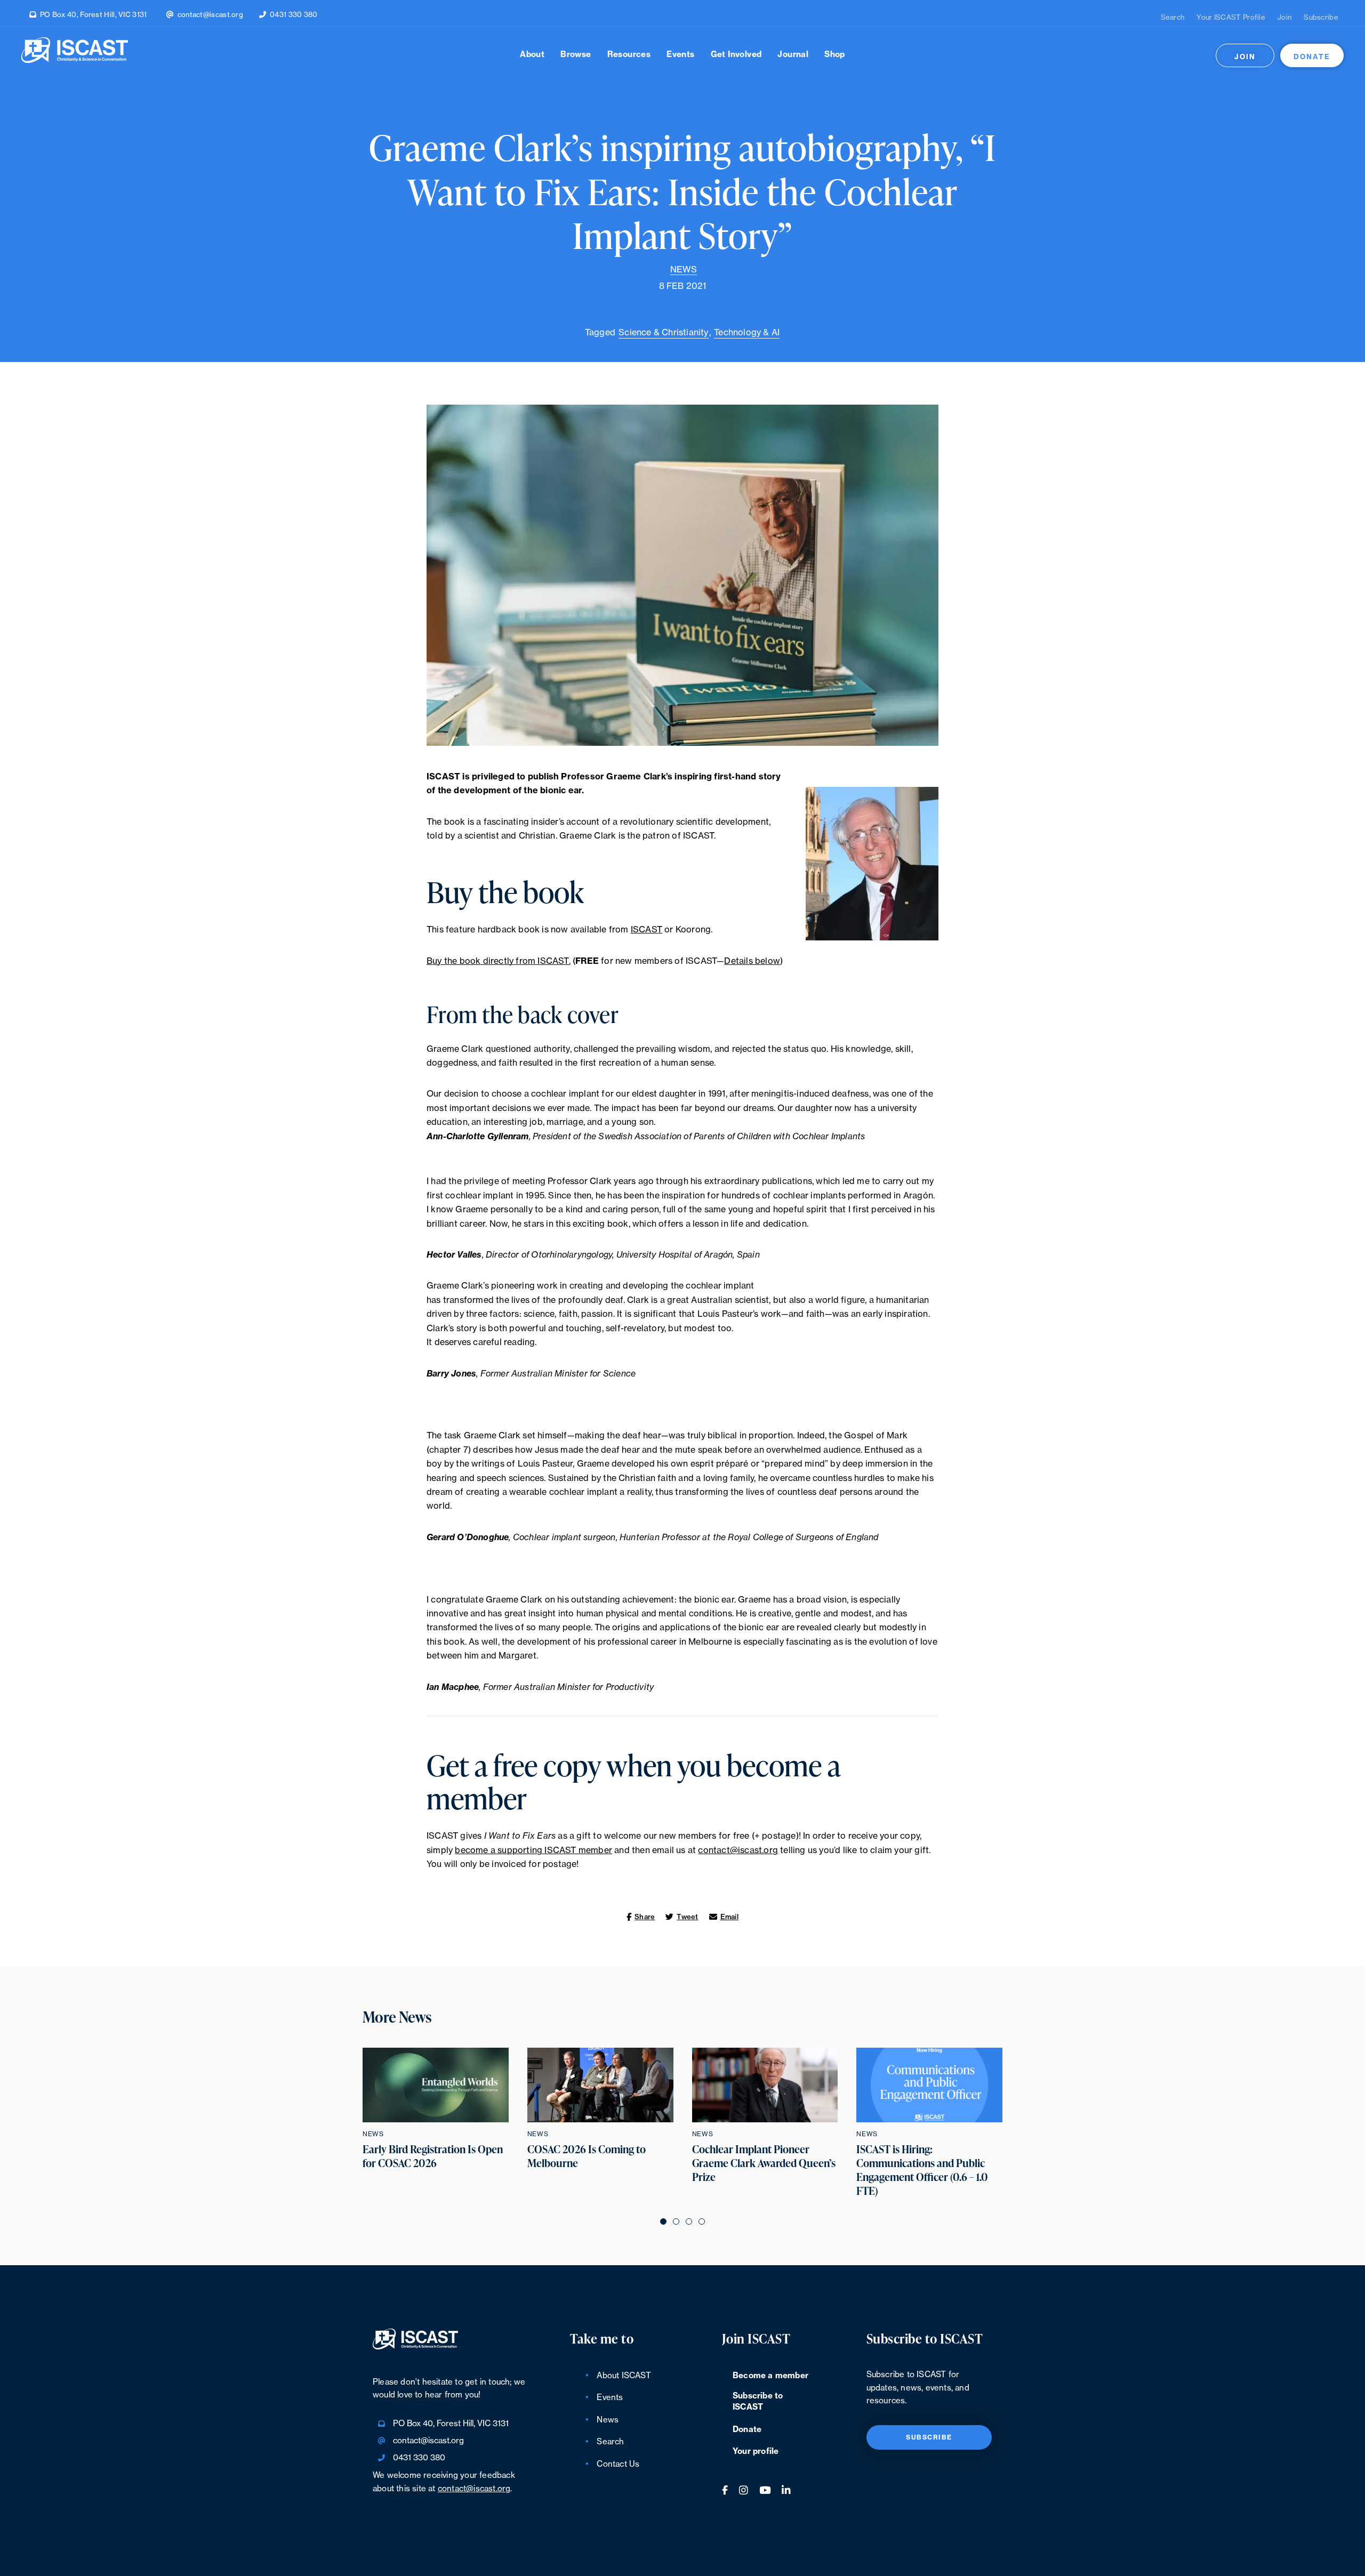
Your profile (756, 2452)
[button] (663, 2221)
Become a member (770, 2376)
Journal (793, 55)
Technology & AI (747, 333)
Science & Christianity (663, 333)
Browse (576, 55)
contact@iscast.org (210, 15)
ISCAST (647, 930)
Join (1284, 17)
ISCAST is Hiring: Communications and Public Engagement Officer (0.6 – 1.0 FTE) (922, 2170)
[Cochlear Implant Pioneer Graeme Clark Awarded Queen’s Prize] (765, 2085)
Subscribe (1321, 17)
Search (1173, 17)
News (684, 270)
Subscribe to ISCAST (758, 2402)
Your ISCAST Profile (1231, 17)
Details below (752, 961)
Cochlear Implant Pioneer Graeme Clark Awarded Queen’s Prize (764, 2163)
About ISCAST (624, 2376)
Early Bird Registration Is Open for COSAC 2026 (433, 2156)
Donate (1312, 57)
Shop (835, 55)
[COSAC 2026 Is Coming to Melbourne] (600, 2085)
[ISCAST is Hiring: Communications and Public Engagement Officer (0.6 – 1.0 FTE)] (929, 2085)
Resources (629, 55)
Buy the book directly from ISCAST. (499, 961)
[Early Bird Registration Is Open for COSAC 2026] (436, 2085)
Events (680, 55)
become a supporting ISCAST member (533, 1850)
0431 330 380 (294, 15)
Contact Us (618, 2464)
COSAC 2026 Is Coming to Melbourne (587, 2156)
